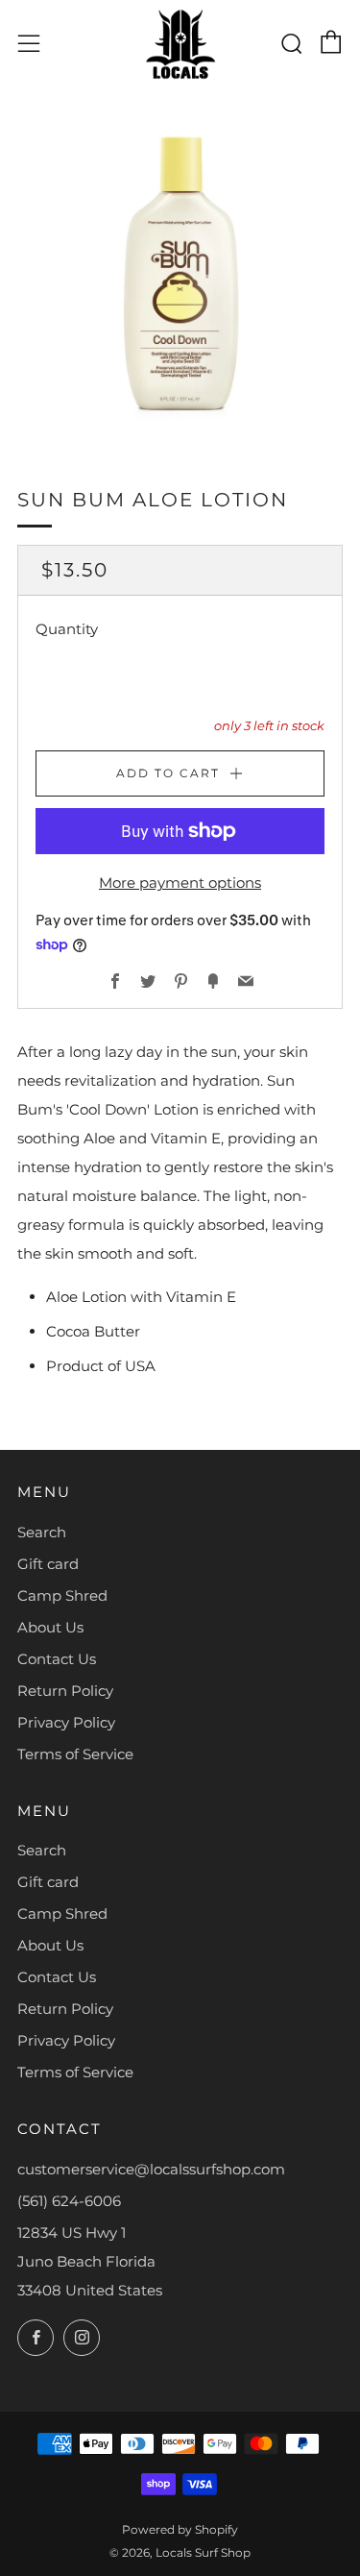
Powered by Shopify (180, 2529)
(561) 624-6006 (69, 2201)
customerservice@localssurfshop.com (151, 2169)
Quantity (67, 629)
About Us (50, 1627)
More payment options (180, 883)
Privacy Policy (66, 1722)
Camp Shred (62, 1595)
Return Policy (65, 1691)
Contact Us (57, 1659)
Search (42, 1532)
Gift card (48, 1564)
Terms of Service (75, 1754)
